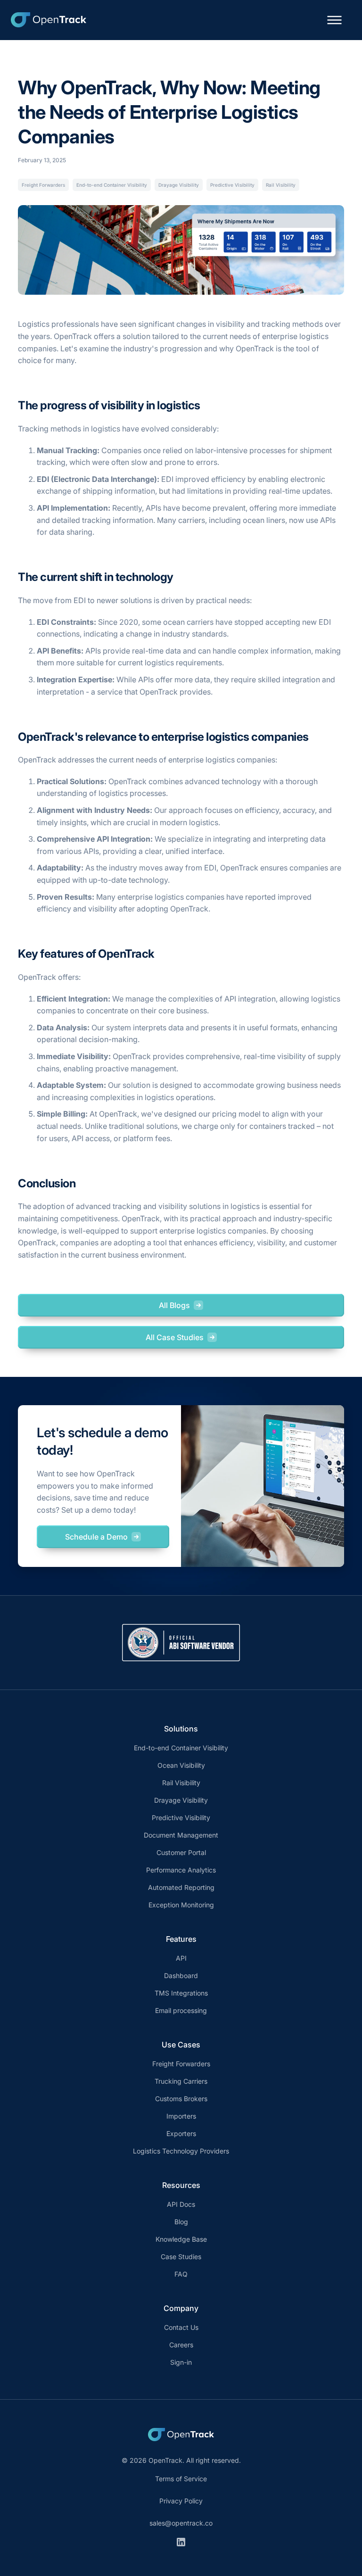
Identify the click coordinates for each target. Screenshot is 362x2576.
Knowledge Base (181, 2239)
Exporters (181, 2133)
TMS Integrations (181, 1993)
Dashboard (181, 1975)
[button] (334, 20)
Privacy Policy (181, 2501)
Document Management (181, 1835)
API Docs (181, 2204)
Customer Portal (181, 1852)
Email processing (181, 2010)
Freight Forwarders (43, 185)
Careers (181, 2345)
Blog (181, 2222)
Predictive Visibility (232, 185)
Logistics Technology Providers (181, 2151)
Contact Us (181, 2327)
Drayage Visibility (179, 185)
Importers (181, 2116)
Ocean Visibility (181, 1765)
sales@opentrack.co (181, 2523)
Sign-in (181, 2362)
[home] (49, 20)
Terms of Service (181, 2479)
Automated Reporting (181, 1887)
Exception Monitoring (181, 1905)
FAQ (181, 2274)
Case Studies (181, 2257)
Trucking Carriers (181, 2081)
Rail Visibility (281, 185)
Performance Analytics (181, 1870)
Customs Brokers (181, 2099)
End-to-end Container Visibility (112, 185)
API (181, 1958)
